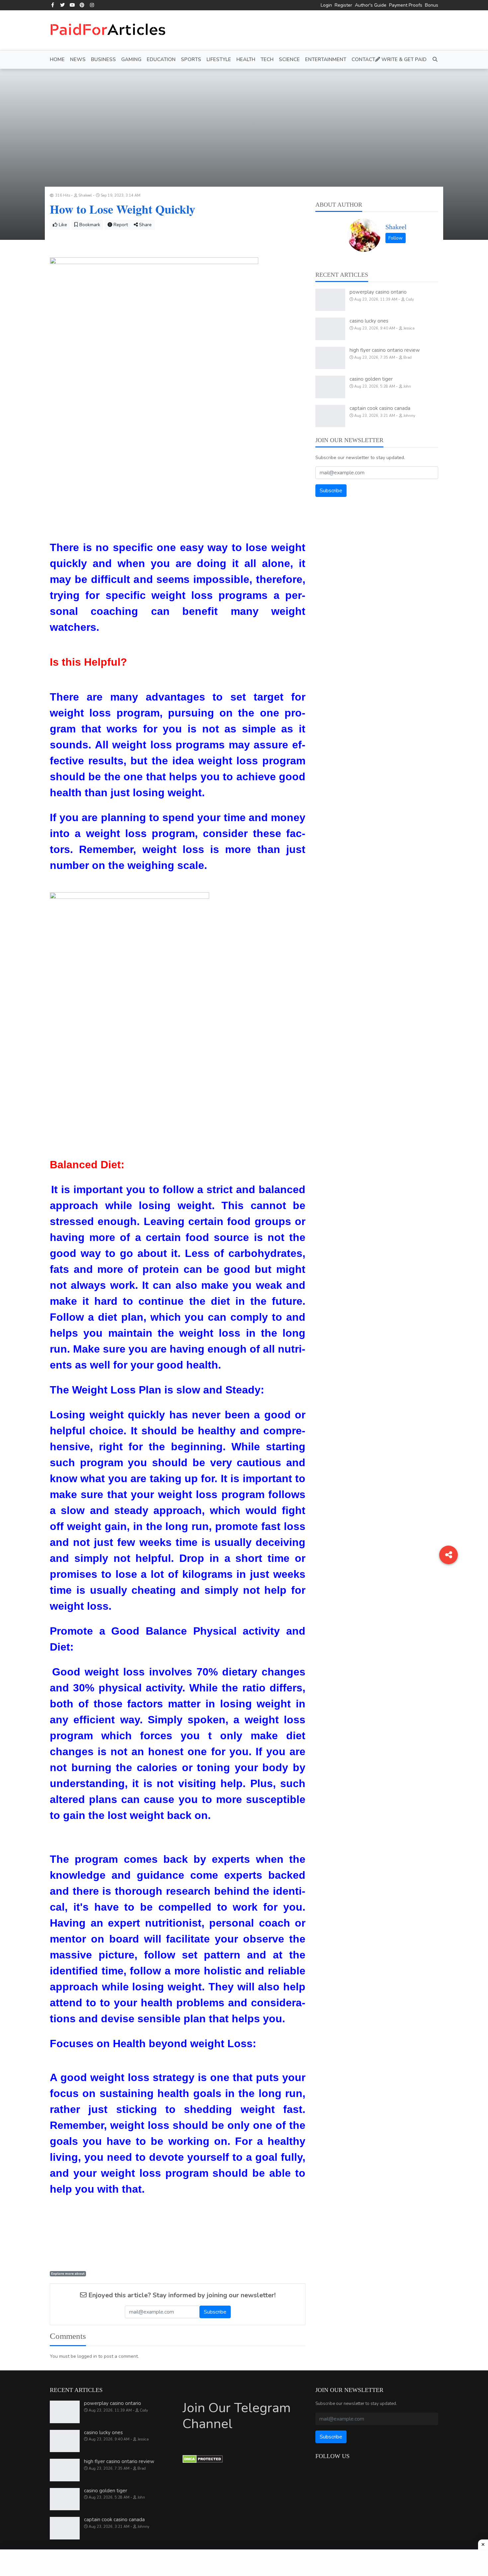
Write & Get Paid (403, 59)
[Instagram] (92, 5)
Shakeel (396, 227)
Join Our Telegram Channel (237, 2416)
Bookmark (89, 225)
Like (62, 225)
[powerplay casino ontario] (330, 300)
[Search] (434, 60)
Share (145, 225)
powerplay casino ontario (378, 292)
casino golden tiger (371, 379)
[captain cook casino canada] (330, 416)
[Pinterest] (82, 5)
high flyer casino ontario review (385, 350)
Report (120, 225)
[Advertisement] (244, 2563)
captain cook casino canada (380, 408)
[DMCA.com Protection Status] (203, 2459)
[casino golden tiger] (330, 387)
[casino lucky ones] (330, 329)
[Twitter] (63, 5)
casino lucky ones (369, 321)
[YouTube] (72, 5)
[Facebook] (53, 5)
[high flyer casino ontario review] (330, 358)
